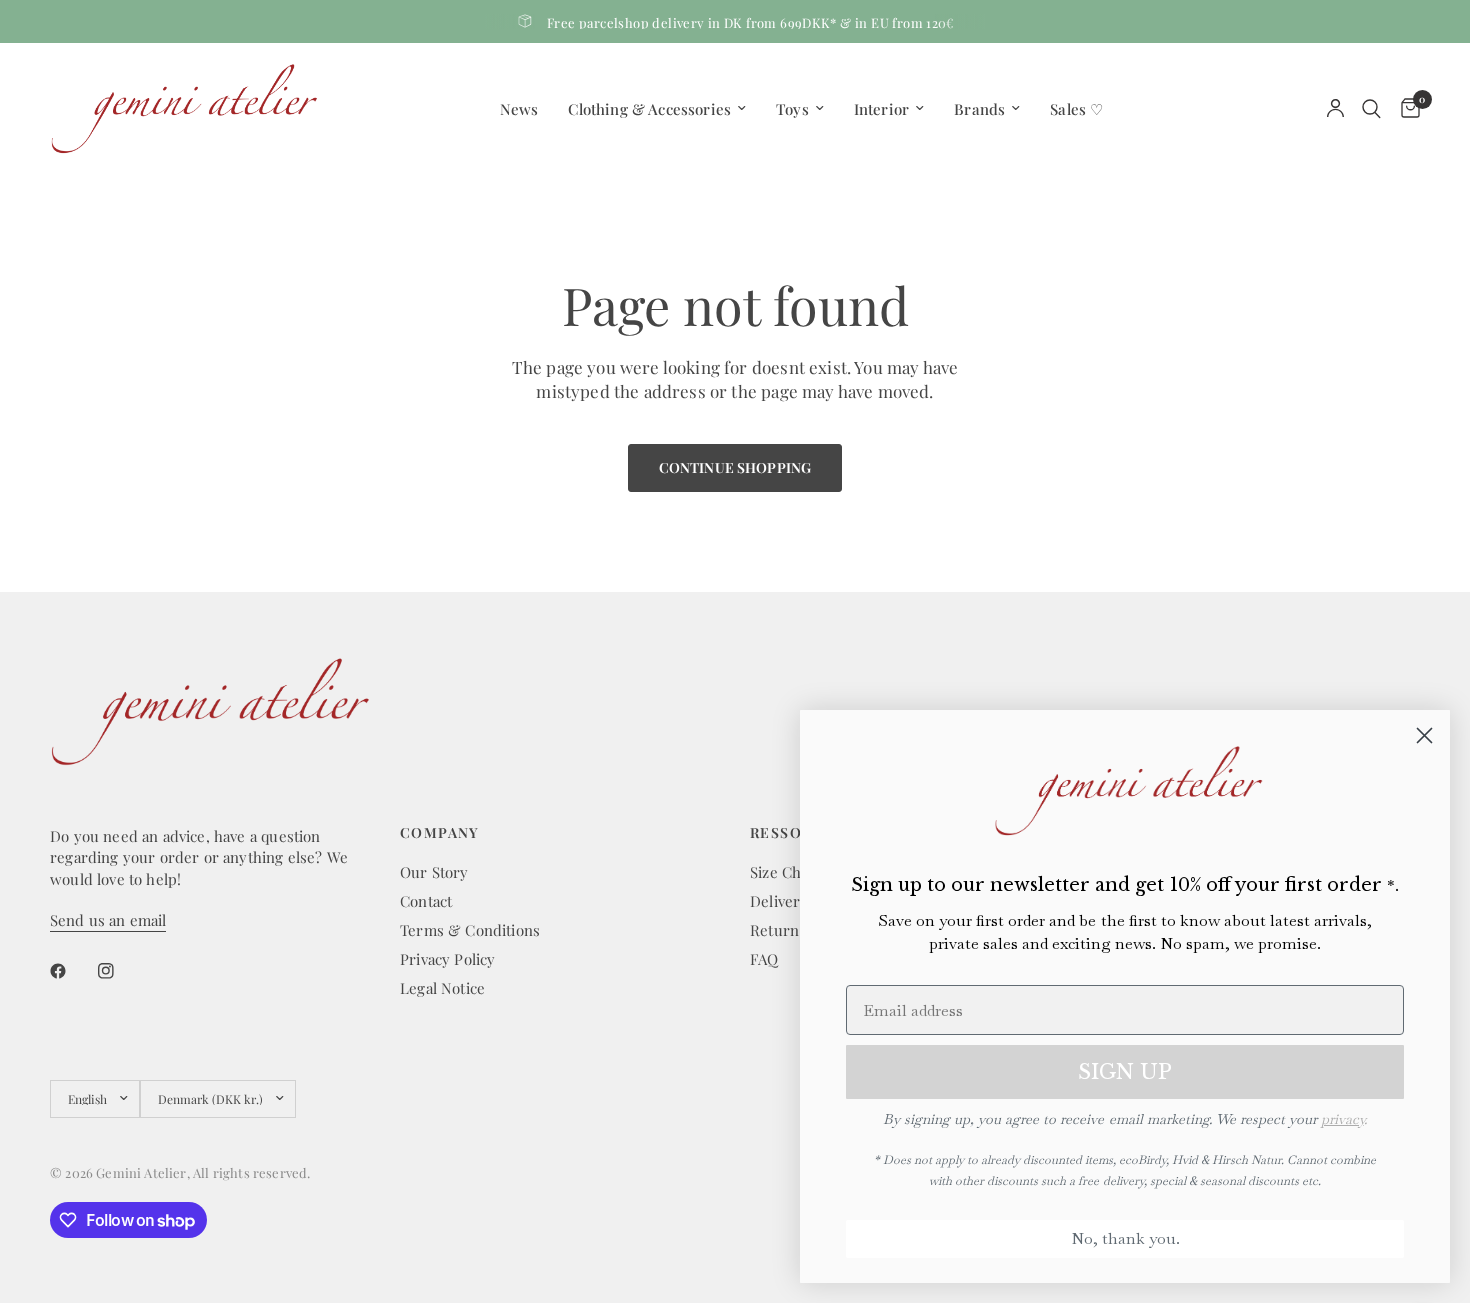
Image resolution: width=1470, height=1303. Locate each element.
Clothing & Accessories (649, 109)
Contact (426, 901)
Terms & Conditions (470, 930)
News (519, 109)
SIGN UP (1125, 1072)
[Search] (1371, 108)
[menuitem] (519, 109)
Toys (792, 109)
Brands (979, 109)
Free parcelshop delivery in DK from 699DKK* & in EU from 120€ (751, 22)
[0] (1405, 108)
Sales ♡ (1076, 109)
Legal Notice (442, 988)
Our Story (434, 872)
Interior (881, 109)
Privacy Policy (447, 959)
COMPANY (440, 833)
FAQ (764, 959)
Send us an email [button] (108, 920)
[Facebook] (72, 971)
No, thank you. (1125, 1238)
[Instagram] (120, 971)
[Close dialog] (1424, 735)
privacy (1342, 1119)
